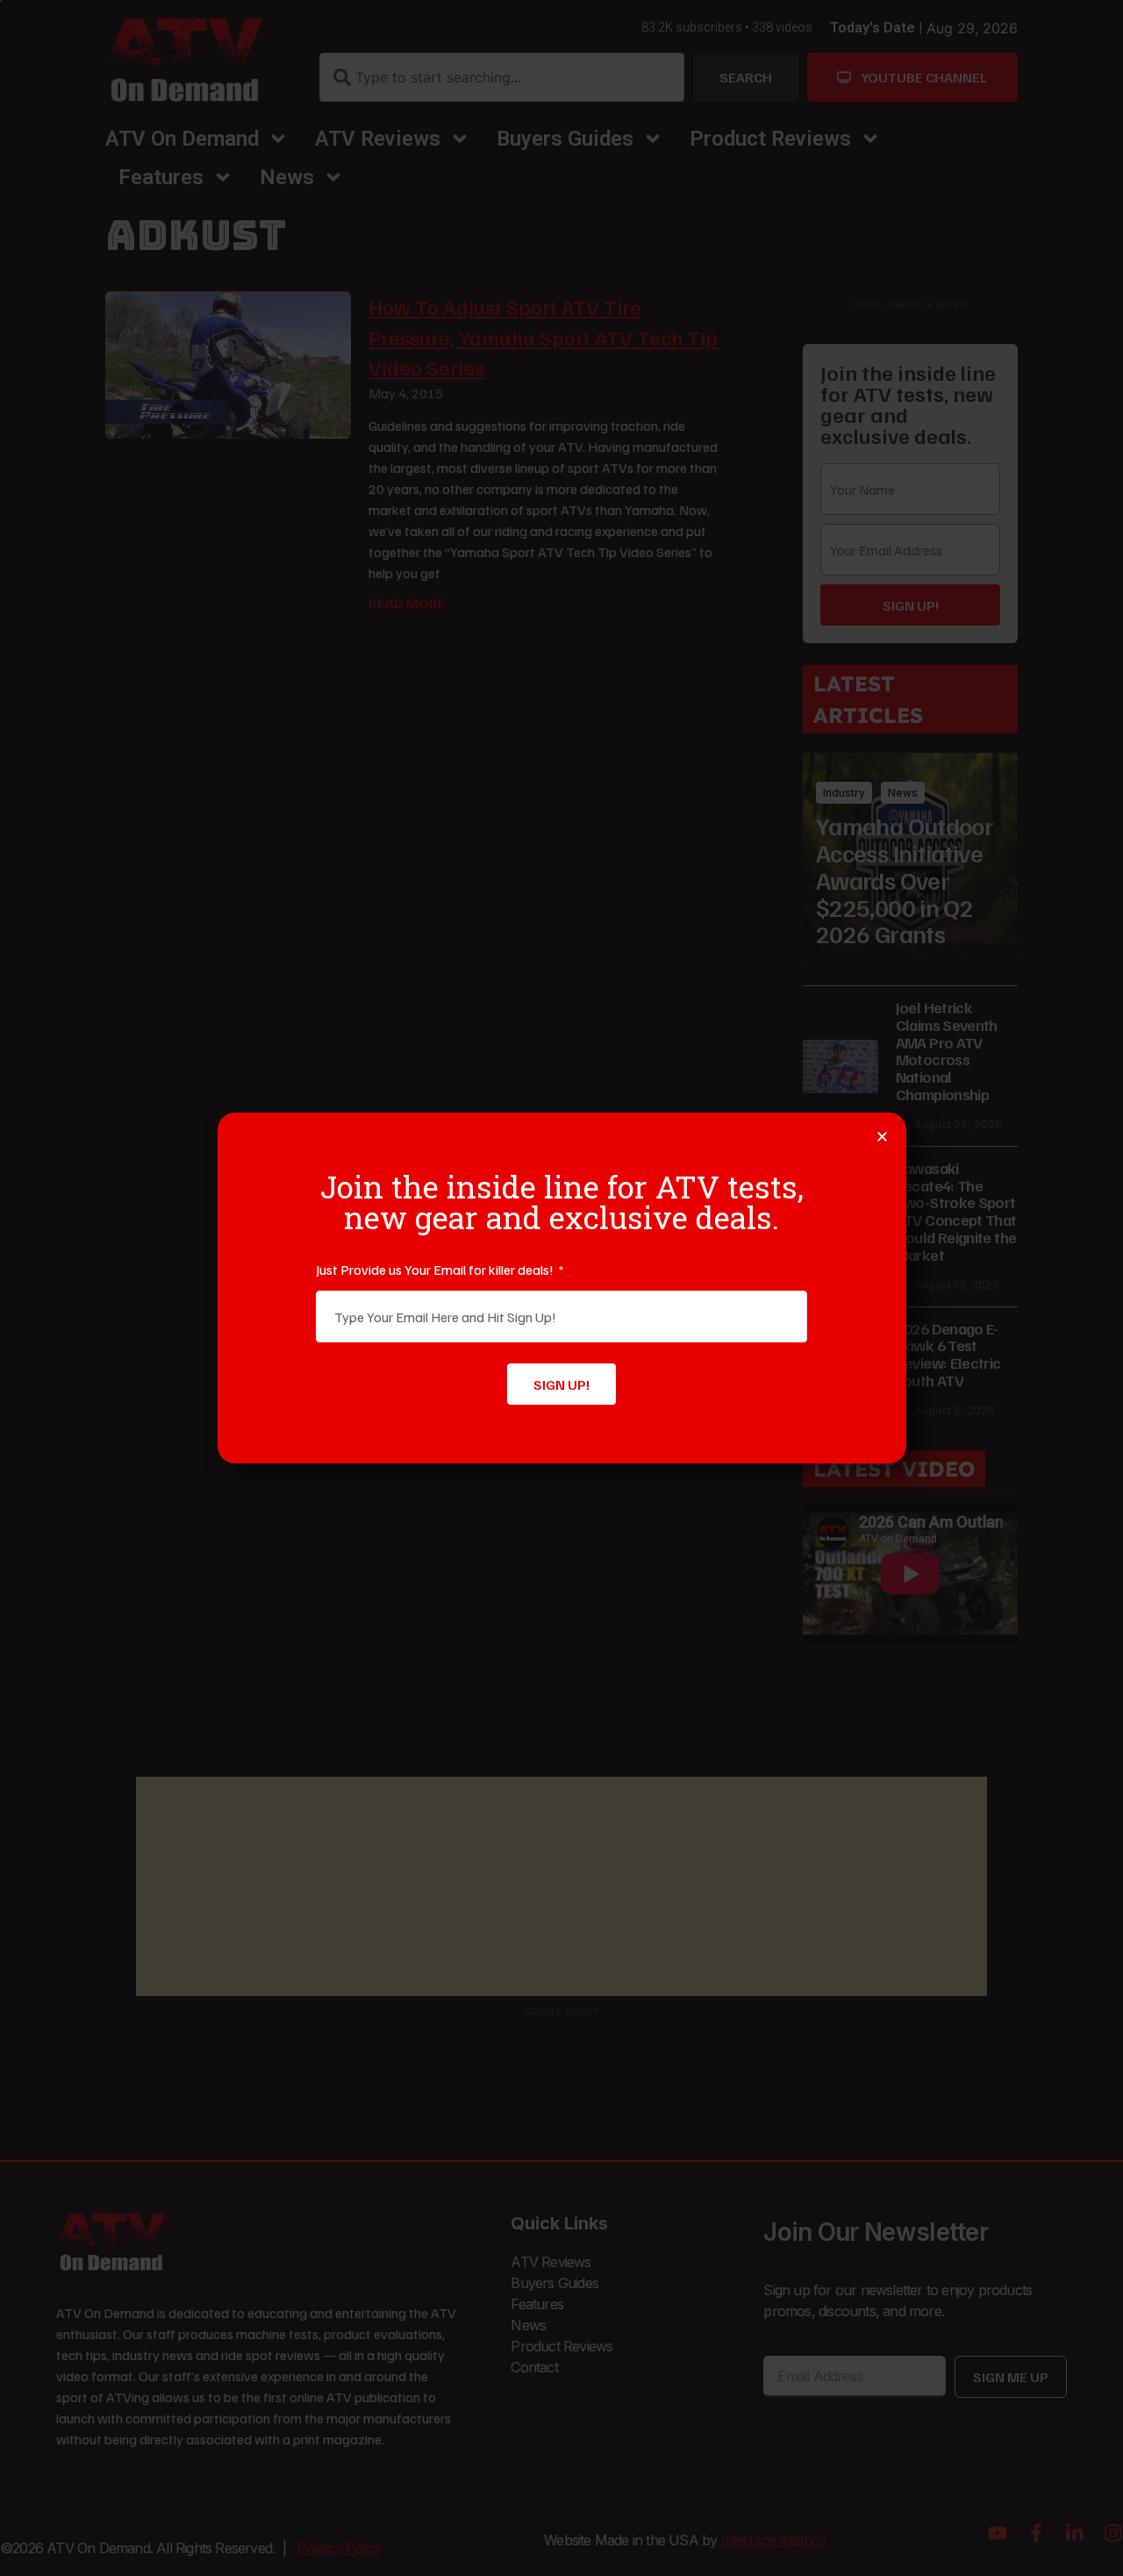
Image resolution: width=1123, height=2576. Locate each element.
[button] (882, 1137)
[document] (561, 1288)
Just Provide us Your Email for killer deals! (436, 1270)
